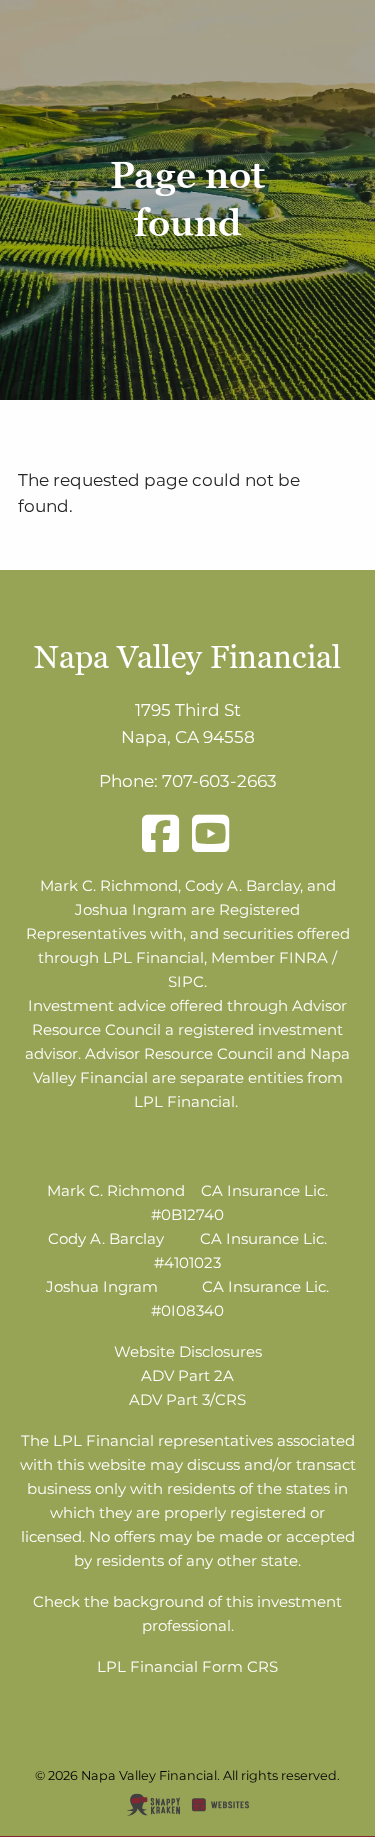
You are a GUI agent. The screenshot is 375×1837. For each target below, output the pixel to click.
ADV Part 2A (187, 1375)
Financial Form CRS (204, 1666)
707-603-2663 (219, 781)
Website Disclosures (188, 1351)
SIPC (186, 981)
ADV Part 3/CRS (187, 1399)
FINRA (303, 957)
